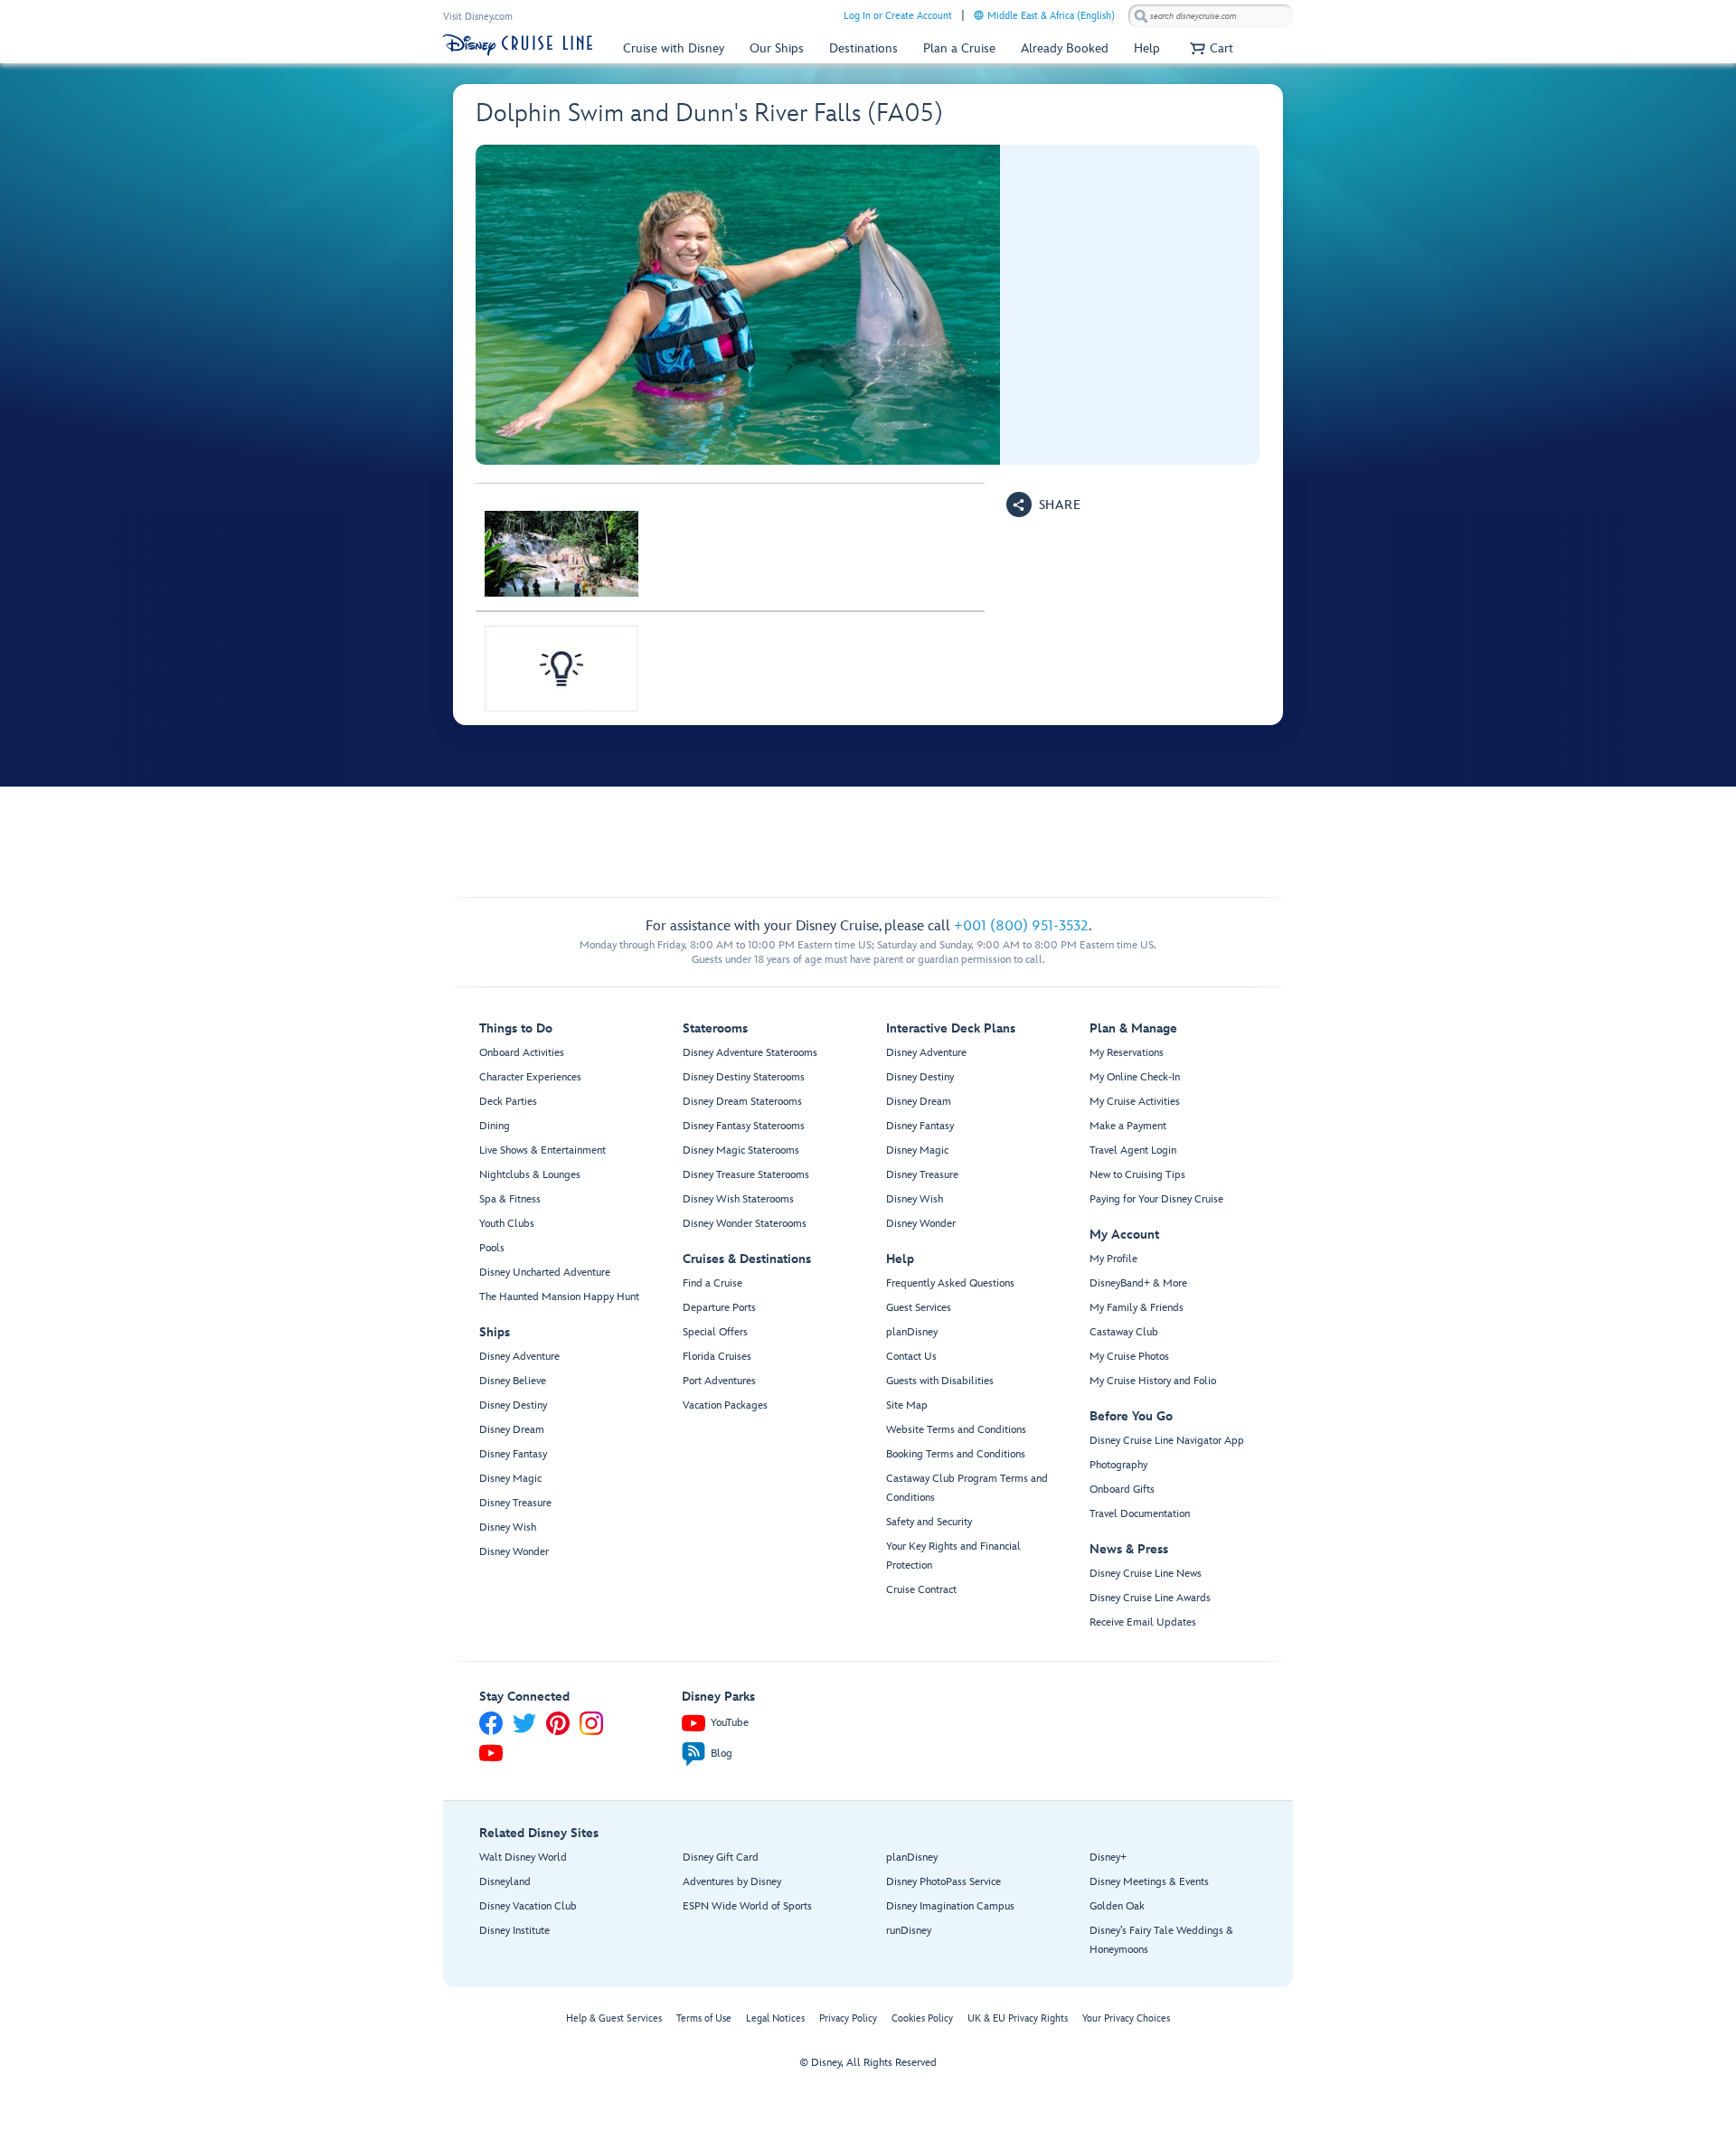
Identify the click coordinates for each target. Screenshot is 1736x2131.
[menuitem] (979, 15)
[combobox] (1211, 16)
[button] (1209, 48)
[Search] (1141, 16)
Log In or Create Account (898, 16)
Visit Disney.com (478, 17)
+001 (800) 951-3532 (1021, 926)
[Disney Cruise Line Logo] (518, 45)
